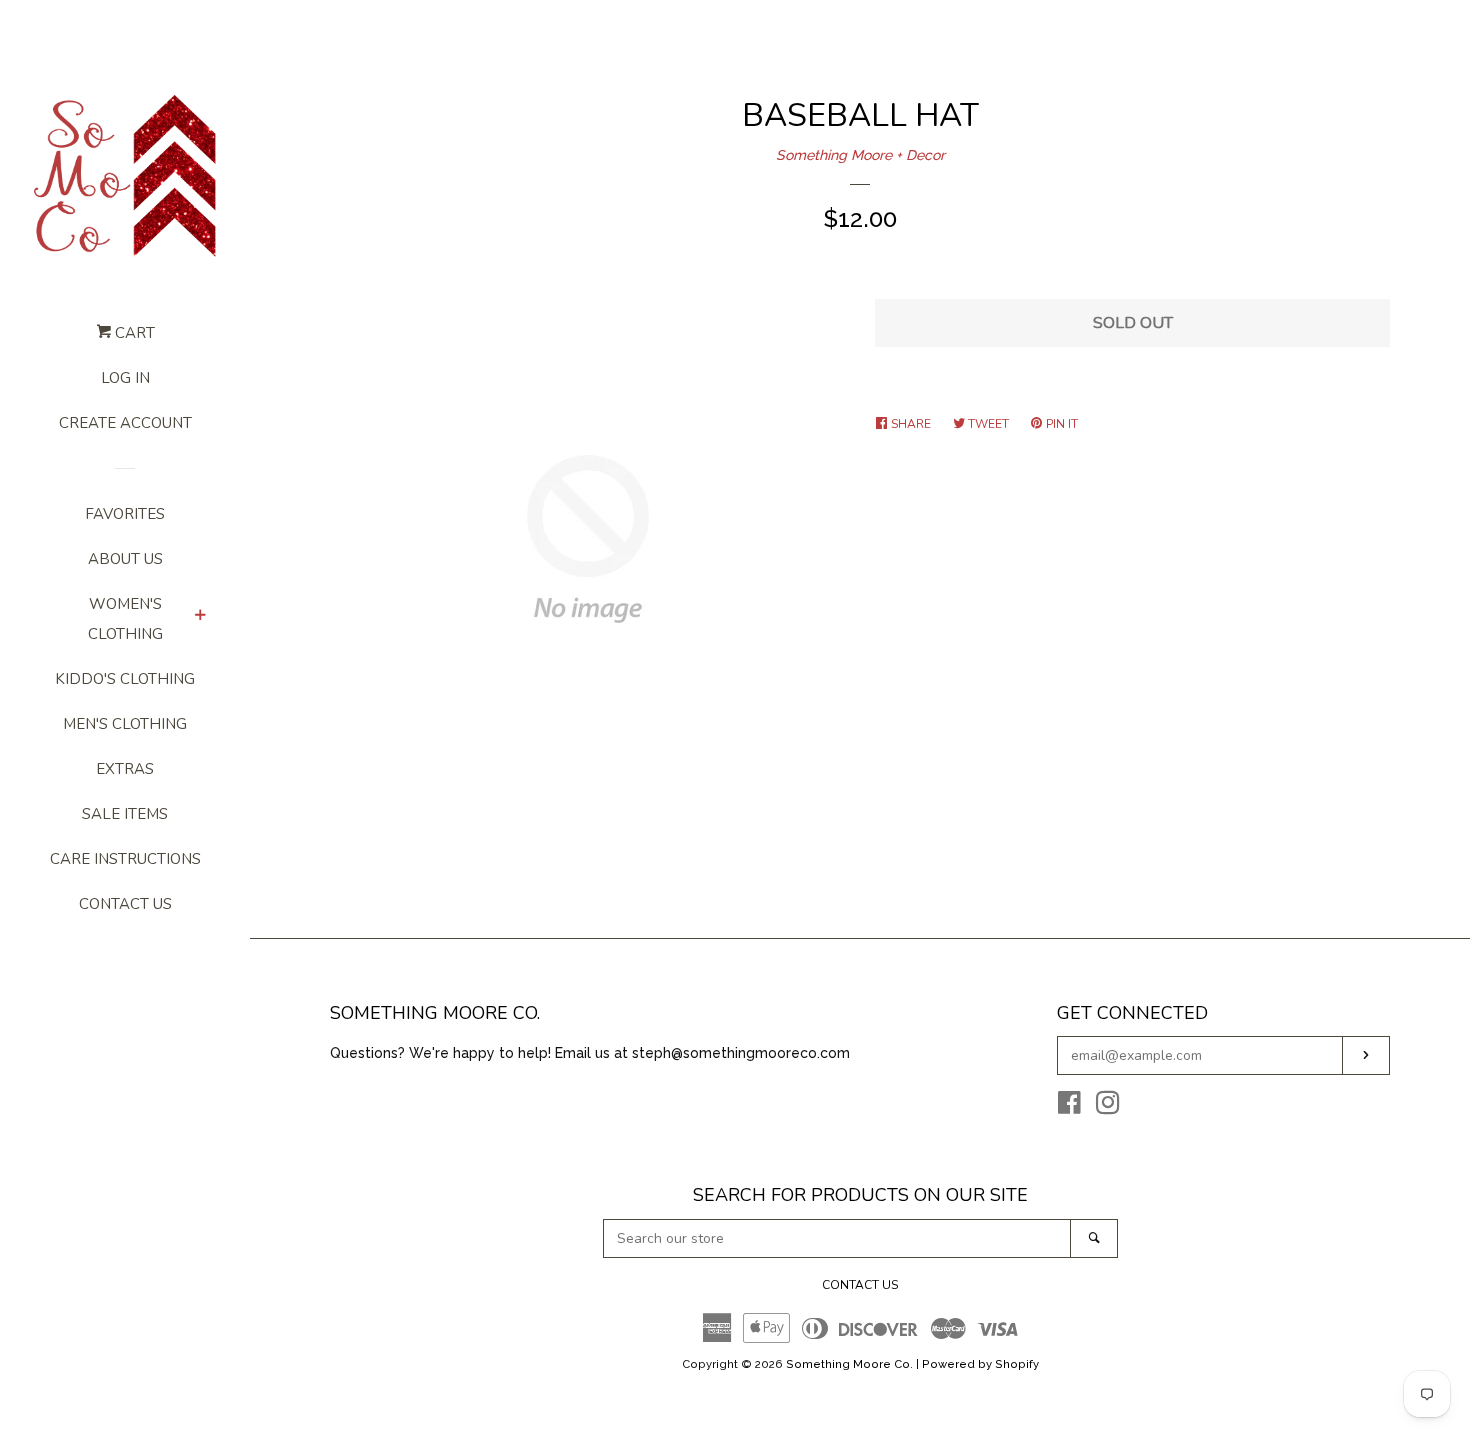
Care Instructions (125, 859)
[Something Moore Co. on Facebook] (1069, 1107)
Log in (125, 378)
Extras (125, 769)
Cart (133, 333)
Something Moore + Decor (860, 155)
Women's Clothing (125, 619)
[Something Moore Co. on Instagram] (1108, 1107)
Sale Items (125, 814)
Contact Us (125, 904)
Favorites (125, 514)
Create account (125, 423)
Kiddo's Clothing (125, 679)
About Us (125, 559)
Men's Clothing (125, 724)
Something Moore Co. (849, 1364)
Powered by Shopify (980, 1364)
